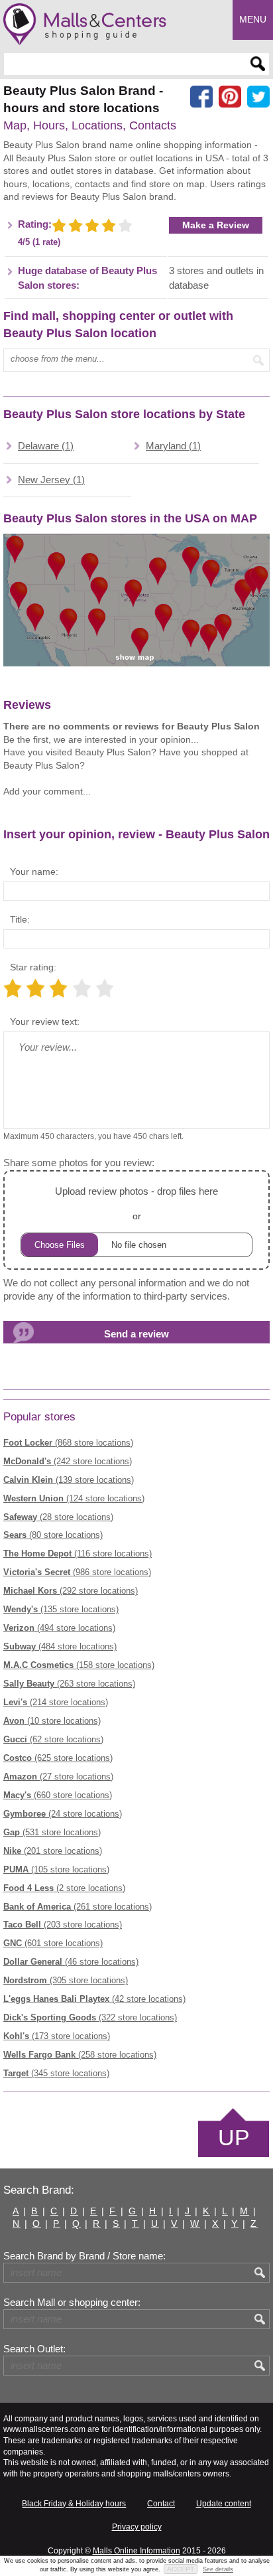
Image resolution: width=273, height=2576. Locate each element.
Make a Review (216, 225)
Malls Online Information (136, 2551)
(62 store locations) (53, 1739)
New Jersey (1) (51, 480)
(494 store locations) (59, 1628)
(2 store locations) (64, 1888)
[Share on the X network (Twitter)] (258, 97)
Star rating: (33, 967)
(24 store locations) (63, 1814)
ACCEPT (181, 2569)
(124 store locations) (74, 1498)
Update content (224, 2504)
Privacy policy (137, 2527)
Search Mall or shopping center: (72, 2303)
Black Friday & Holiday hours (74, 2504)
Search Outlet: (34, 2349)
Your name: (34, 871)
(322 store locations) (90, 2017)
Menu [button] (253, 19)
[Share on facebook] (201, 97)
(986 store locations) (77, 1572)
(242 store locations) (68, 1461)
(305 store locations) (66, 1980)
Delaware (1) (46, 446)
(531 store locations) (52, 1832)
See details (218, 2569)
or (136, 1203)
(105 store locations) (56, 1869)
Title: (20, 919)
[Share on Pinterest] (230, 97)
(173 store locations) (57, 2036)
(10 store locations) (52, 1721)
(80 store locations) (53, 1535)
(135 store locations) (61, 1609)
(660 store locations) (58, 1795)
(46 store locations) (71, 1962)
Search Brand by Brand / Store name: (84, 2256)
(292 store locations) (71, 1591)
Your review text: (45, 1022)
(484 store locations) (60, 1646)
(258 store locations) (80, 2055)
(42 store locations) (94, 1999)
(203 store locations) (63, 1925)
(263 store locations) (69, 1684)
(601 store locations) (53, 1943)
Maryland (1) (173, 446)
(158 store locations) (79, 1665)
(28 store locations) (58, 1517)
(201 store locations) (53, 1851)
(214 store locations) (56, 1702)
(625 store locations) (58, 1758)
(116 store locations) (78, 1553)
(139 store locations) (69, 1480)
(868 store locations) (68, 1443)
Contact (161, 2504)
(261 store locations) (78, 1907)
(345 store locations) (56, 2073)
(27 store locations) (58, 1777)
